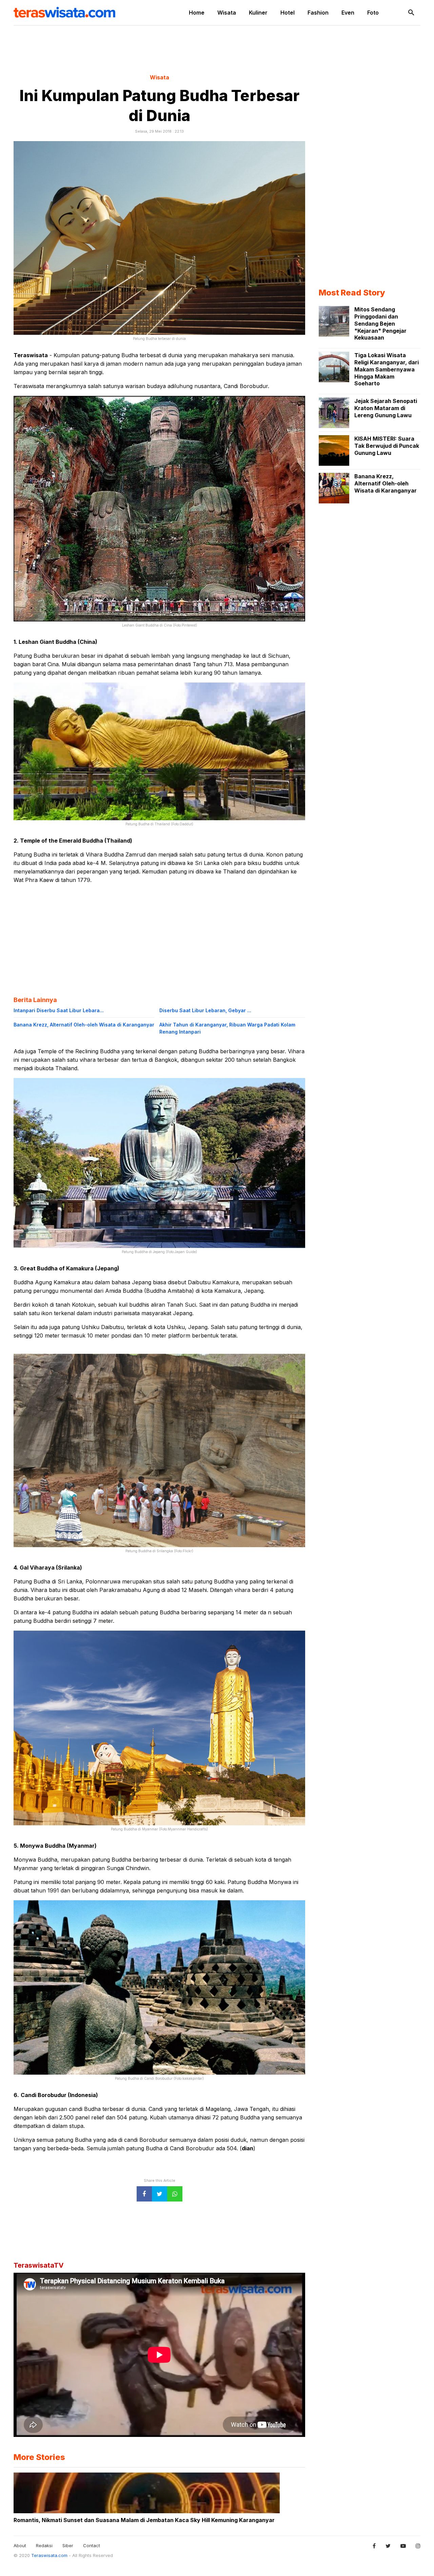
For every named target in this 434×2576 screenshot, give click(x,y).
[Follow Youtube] (403, 2546)
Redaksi (44, 2545)
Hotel (288, 13)
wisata (160, 77)
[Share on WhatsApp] (175, 2194)
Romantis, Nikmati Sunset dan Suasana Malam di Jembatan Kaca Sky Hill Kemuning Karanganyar (144, 2520)
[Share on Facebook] (144, 2194)
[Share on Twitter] (160, 2194)
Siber (68, 2545)
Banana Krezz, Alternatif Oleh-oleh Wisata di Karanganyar (84, 1025)
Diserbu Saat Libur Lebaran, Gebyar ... (205, 1010)
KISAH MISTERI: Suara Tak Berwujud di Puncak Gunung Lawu (387, 446)
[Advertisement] (217, 49)
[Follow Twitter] (388, 2546)
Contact (92, 2545)
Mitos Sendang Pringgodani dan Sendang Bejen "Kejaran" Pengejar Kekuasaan (380, 323)
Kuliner (258, 13)
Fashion (318, 13)
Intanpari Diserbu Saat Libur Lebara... (59, 1010)
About (20, 2545)
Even (348, 13)
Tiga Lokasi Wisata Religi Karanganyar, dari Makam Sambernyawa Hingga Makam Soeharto (387, 369)
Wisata (227, 13)
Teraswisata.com (50, 2555)
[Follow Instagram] (418, 2546)
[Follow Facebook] (374, 2546)
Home (197, 13)
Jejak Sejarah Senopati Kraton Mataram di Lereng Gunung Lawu (386, 408)
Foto (373, 13)
